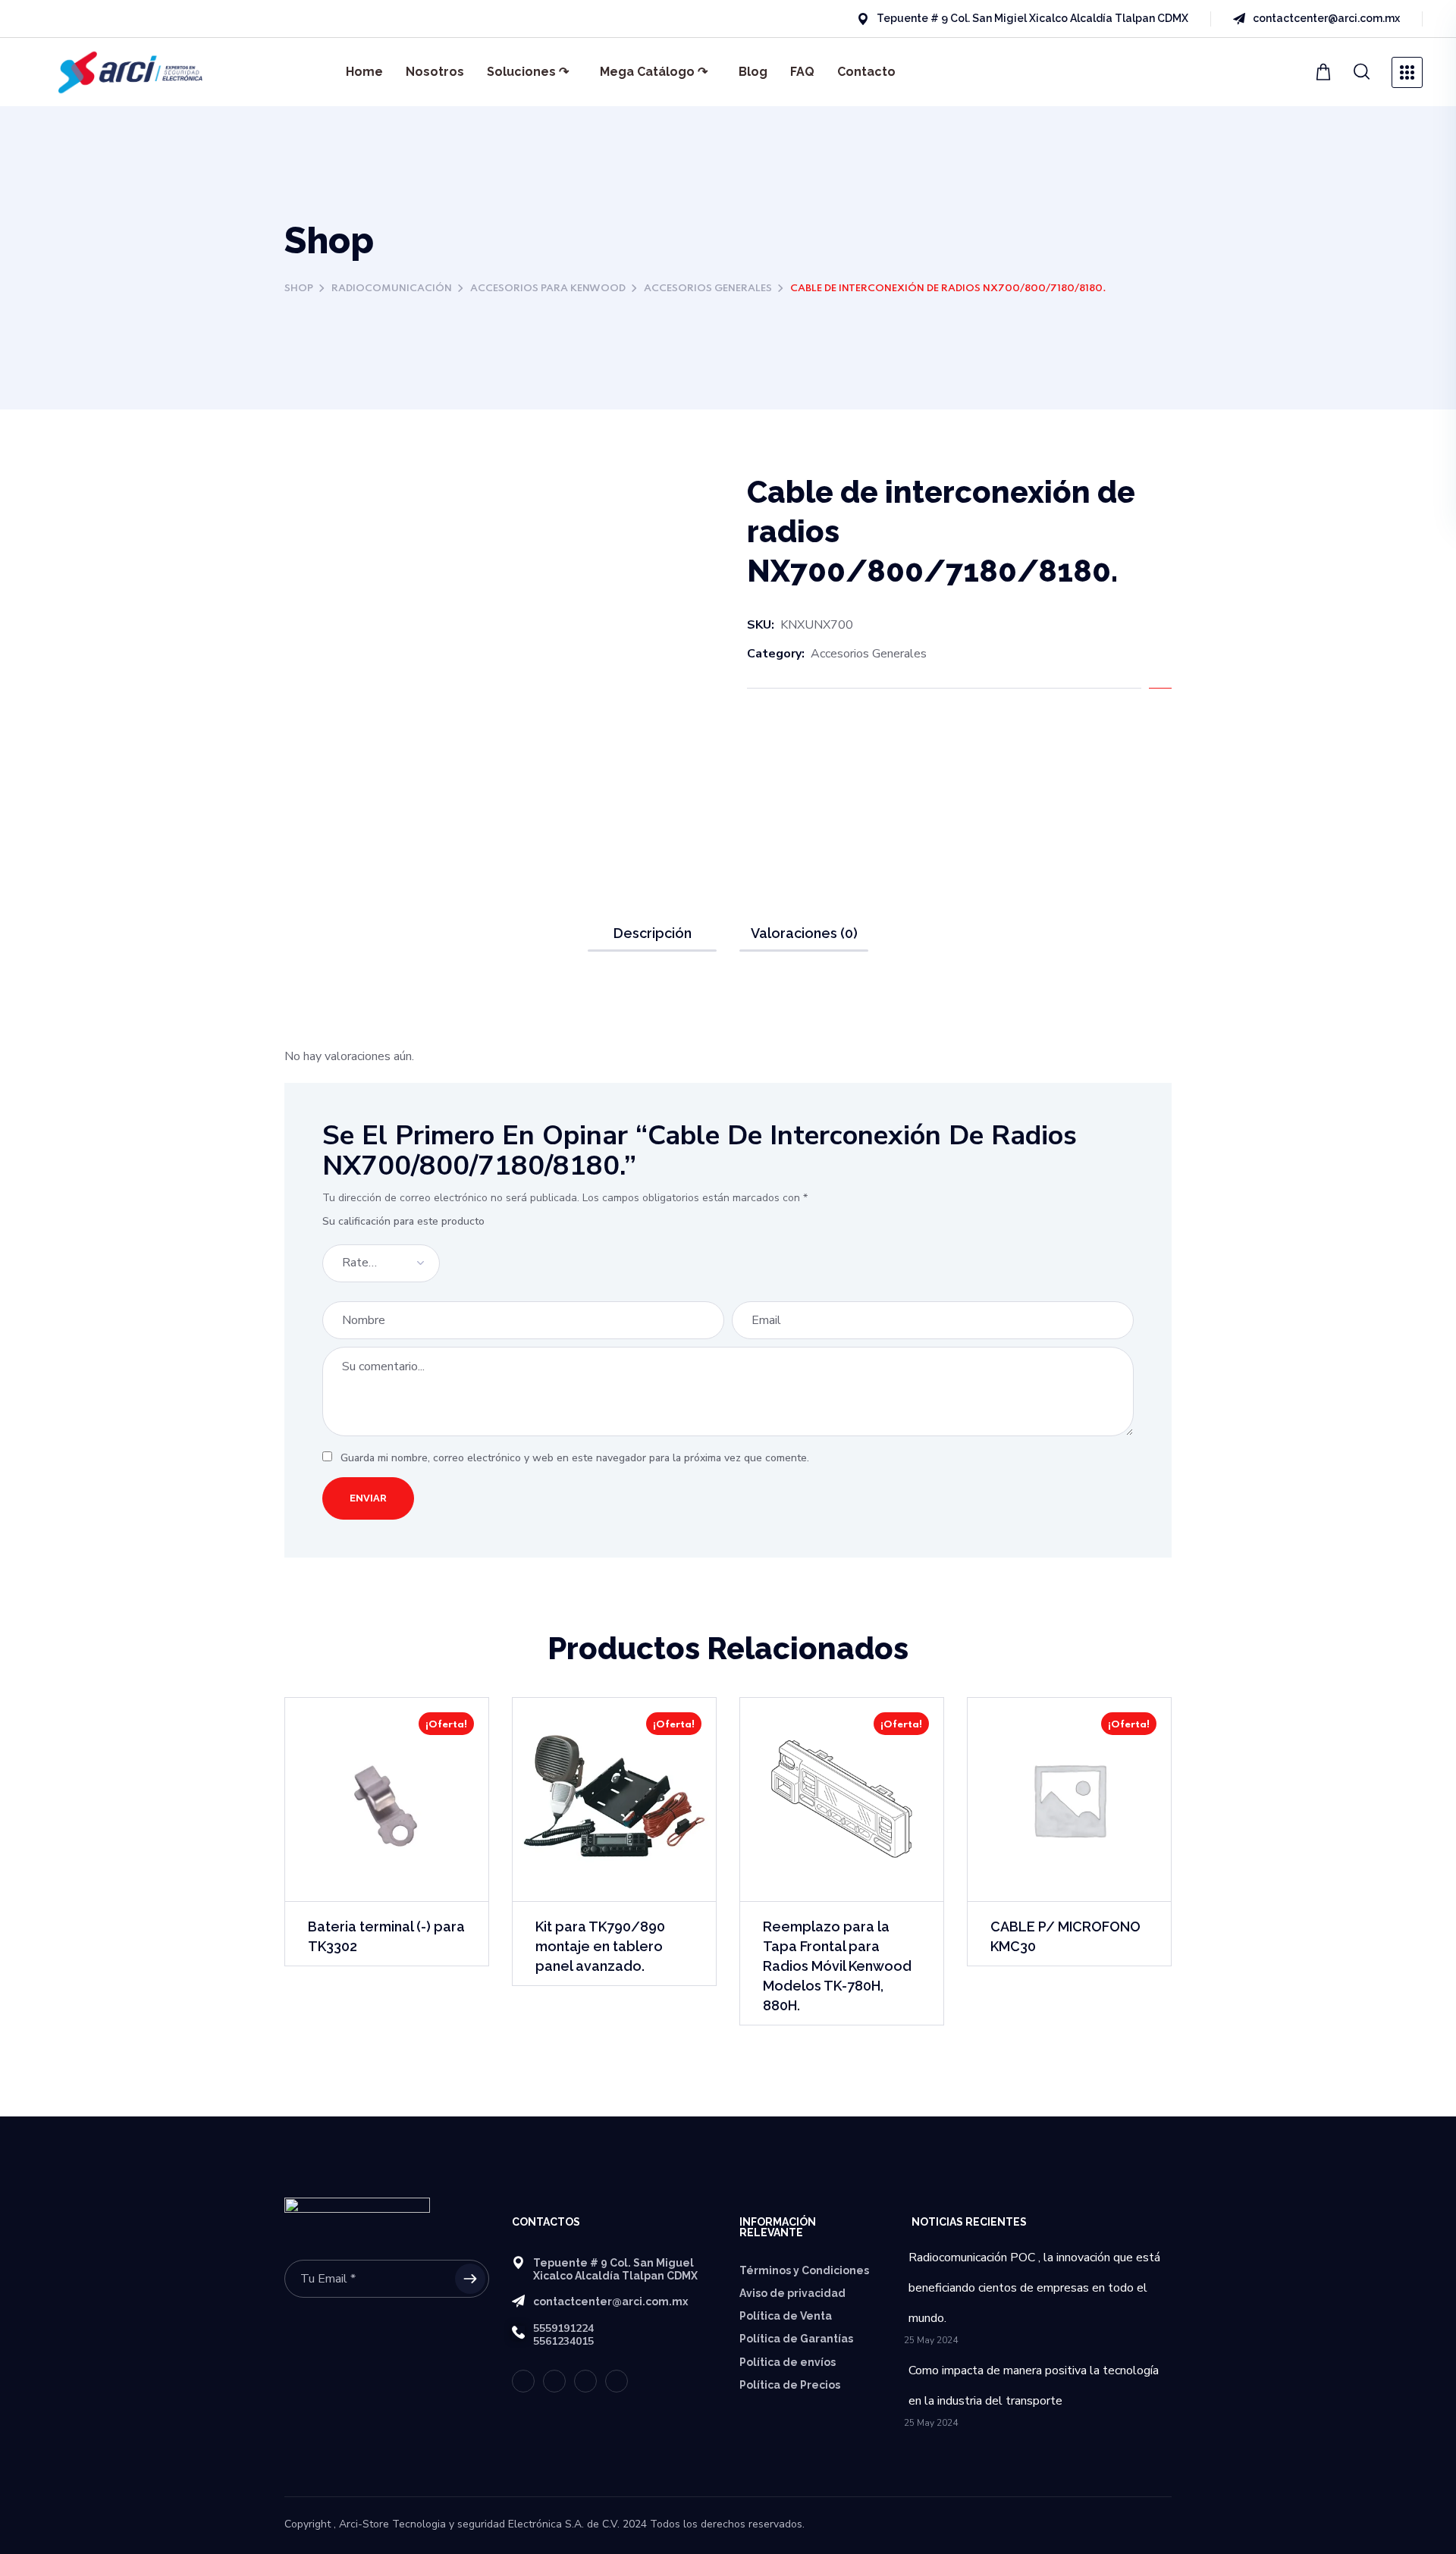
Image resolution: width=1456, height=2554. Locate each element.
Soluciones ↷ (528, 72)
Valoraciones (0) (804, 933)
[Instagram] (124, 19)
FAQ (802, 72)
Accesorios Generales (708, 289)
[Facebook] (70, 19)
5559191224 (563, 2328)
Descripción (653, 933)
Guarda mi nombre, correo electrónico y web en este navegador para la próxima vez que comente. (575, 1458)
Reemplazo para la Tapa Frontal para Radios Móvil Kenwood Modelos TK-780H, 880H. (837, 1966)
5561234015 (563, 2341)
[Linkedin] (97, 19)
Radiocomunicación (392, 289)
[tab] (652, 933)
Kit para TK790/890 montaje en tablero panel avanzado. (600, 1946)
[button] (1325, 72)
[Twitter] (42, 19)
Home (364, 72)
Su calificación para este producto (403, 1221)
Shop (299, 289)
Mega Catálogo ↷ (654, 72)
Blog (753, 72)
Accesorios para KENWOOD (548, 289)
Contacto (866, 72)
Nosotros (435, 72)
